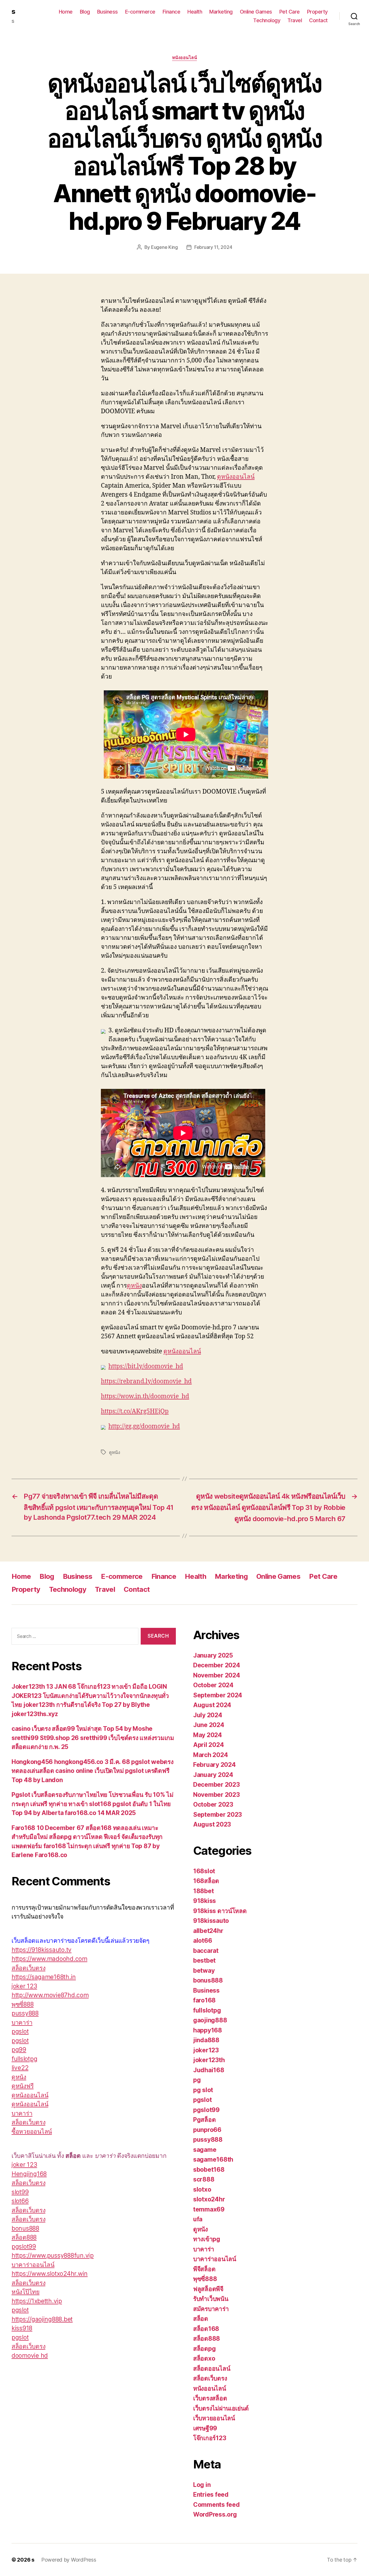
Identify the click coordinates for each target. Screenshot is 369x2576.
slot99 (20, 2192)
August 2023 (212, 1824)
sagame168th (213, 2159)
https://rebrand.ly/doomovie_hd (146, 1381)
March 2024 (210, 1755)
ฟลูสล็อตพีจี (208, 2289)
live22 (20, 2068)
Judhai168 (209, 2070)
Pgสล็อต (204, 2120)
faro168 (204, 2000)
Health (195, 12)
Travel (295, 20)
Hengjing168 (29, 2174)
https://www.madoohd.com (49, 1959)
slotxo (202, 2189)
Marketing (221, 12)
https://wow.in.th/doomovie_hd (145, 1396)
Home (66, 12)
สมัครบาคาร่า (211, 2309)
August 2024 (212, 1705)
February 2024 (214, 1765)
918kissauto (211, 1921)
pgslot (20, 2031)
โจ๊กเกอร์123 (210, 2438)
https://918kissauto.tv (42, 1950)
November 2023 (216, 1795)
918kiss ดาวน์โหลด (220, 1911)
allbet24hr (208, 1931)
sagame (205, 2150)
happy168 (208, 2030)
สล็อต (201, 2319)
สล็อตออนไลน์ (212, 2369)
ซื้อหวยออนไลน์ (32, 2131)
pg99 (19, 2050)
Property (317, 12)
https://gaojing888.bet (42, 2319)
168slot (204, 1871)
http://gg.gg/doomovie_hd (144, 1426)
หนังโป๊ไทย (26, 2292)
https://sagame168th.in (44, 1977)
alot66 (203, 1941)
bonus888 (25, 2228)
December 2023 (216, 1785)
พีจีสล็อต (204, 2269)
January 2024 (213, 1775)
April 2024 (208, 1745)
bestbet (204, 1960)
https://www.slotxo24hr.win (50, 2274)
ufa (198, 2219)
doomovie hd (30, 2356)
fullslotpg (24, 2059)
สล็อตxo (204, 2358)
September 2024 (218, 1695)
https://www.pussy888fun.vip (53, 2255)
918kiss (205, 1901)
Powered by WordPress (69, 2560)
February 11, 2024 (213, 247)
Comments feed (216, 2505)
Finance (172, 12)
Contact (318, 20)
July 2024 (208, 1715)
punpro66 (207, 2130)
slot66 (20, 2201)
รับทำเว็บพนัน (211, 2299)
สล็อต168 (206, 2329)
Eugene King (164, 247)
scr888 (204, 2179)
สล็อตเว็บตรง (28, 1968)
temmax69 (209, 2209)
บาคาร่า (22, 2022)
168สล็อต (206, 1881)
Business (108, 12)
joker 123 (24, 1986)
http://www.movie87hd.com (50, 1995)
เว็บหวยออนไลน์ (214, 2418)
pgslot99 (24, 2247)
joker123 (206, 2050)
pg (197, 2080)
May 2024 (208, 1735)
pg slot (203, 2090)
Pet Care (290, 12)
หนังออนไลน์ (185, 58)
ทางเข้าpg (207, 2239)
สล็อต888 (24, 2237)
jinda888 (206, 2040)
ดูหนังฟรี (22, 2086)
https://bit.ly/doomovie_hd (146, 1366)
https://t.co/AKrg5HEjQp (135, 1411)
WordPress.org (215, 2514)
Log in (202, 2485)
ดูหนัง (134, 1286)
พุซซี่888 (22, 2004)
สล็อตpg (204, 2349)
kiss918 (22, 2328)
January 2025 (213, 1655)
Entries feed (211, 2495)
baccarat (206, 1951)
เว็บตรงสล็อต (210, 2398)
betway (204, 1971)
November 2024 (217, 1675)
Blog (85, 12)
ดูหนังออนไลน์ (236, 477)
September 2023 (218, 1815)
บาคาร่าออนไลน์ (33, 2265)
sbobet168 (209, 2170)
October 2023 (213, 1804)
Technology (267, 20)
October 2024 (213, 1685)
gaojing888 (210, 2020)
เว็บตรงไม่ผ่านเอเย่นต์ (221, 2408)
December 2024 (217, 1665)
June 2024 (209, 1725)
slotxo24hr (209, 2199)
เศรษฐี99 (205, 2428)
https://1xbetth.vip (37, 2301)
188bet (203, 1891)
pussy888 (25, 2013)
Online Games (256, 12)
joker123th (209, 2060)
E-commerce (140, 12)
